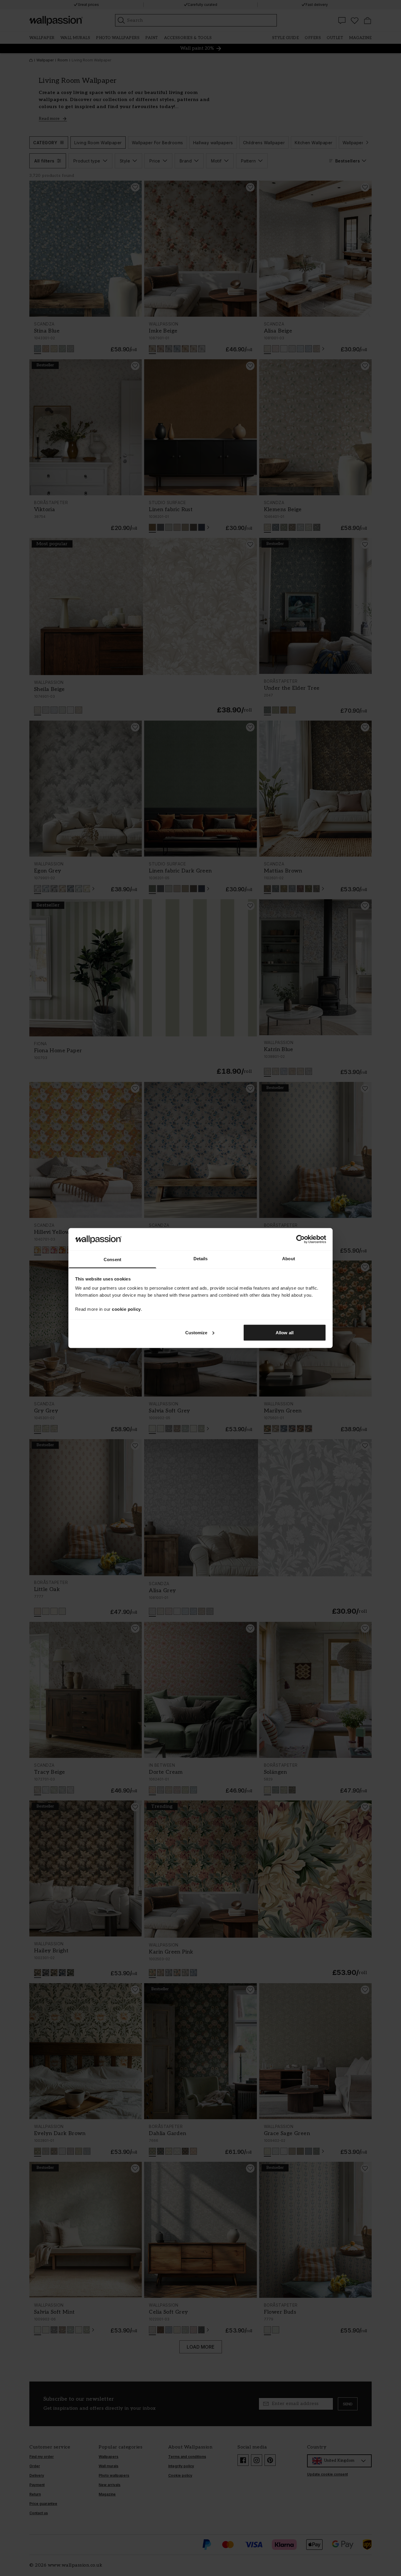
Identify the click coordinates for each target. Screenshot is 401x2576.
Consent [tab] (112, 1260)
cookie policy (126, 1309)
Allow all (285, 1332)
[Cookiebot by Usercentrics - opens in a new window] (300, 1239)
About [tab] (289, 1259)
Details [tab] (201, 1259)
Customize (196, 1332)
